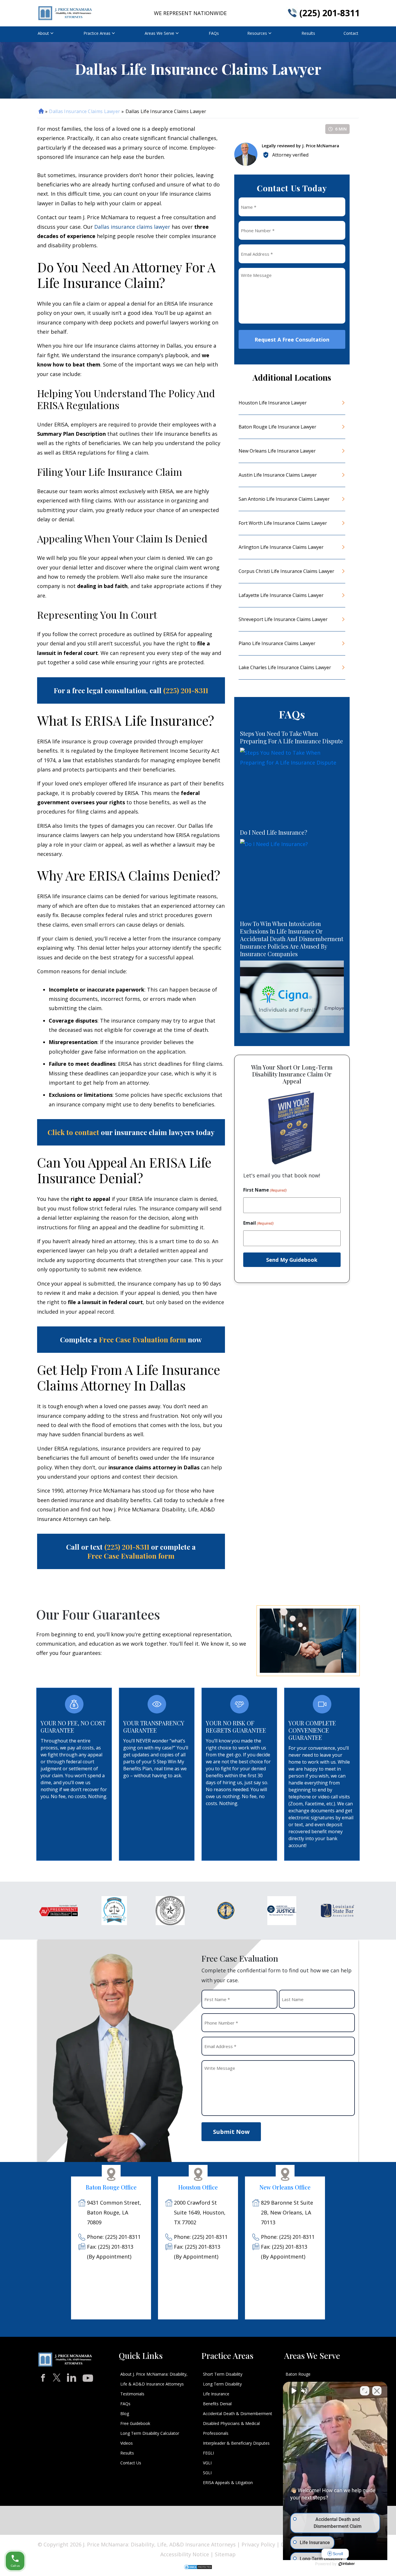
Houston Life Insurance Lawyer (273, 403)
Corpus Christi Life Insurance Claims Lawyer (286, 571)
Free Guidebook (135, 2423)
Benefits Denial (217, 2404)
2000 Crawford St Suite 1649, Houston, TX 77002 (200, 2212)
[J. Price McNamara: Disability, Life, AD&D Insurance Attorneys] (65, 13)
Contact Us (131, 2463)
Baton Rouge (298, 2374)
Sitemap (225, 2554)
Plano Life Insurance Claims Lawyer (277, 643)
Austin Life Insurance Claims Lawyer (278, 475)
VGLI (207, 2463)
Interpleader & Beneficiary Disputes (236, 2443)
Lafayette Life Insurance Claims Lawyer (281, 595)
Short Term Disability (223, 2374)
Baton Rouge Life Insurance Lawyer (277, 427)
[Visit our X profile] (57, 2378)
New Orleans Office (285, 2187)
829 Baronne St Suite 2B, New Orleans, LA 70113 (287, 2212)
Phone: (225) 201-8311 (114, 2237)
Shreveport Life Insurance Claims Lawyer (283, 619)
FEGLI (208, 2453)
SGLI (207, 2473)
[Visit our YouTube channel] (88, 2376)
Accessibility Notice (185, 2554)
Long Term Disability (222, 2384)
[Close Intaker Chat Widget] (377, 2391)
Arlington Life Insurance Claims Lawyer (281, 547)
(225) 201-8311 (330, 13)
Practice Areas (97, 33)
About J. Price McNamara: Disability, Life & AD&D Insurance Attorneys (154, 2379)
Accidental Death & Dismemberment (238, 2413)
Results (308, 33)
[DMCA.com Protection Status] (198, 2566)
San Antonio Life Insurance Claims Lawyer (284, 499)
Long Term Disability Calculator (150, 2433)
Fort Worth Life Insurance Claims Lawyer (283, 523)
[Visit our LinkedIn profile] (72, 2377)
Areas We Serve (159, 33)
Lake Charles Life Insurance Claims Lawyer (285, 667)
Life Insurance (216, 2394)
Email (258, 1223)
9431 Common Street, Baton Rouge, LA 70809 (114, 2212)
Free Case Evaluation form (142, 1339)
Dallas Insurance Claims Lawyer (85, 111)
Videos (127, 2443)
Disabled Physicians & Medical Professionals (231, 2428)
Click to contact (73, 1132)
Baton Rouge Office (111, 2187)
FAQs (214, 33)
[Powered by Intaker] (347, 2564)
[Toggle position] (365, 2391)
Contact (351, 33)
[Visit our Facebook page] (43, 2378)
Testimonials (132, 2394)
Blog (125, 2413)
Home (41, 111)
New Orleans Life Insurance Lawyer (277, 451)
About (43, 33)
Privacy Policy (258, 2544)
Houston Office (198, 2187)
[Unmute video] (293, 2391)
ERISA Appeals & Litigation (228, 2482)
